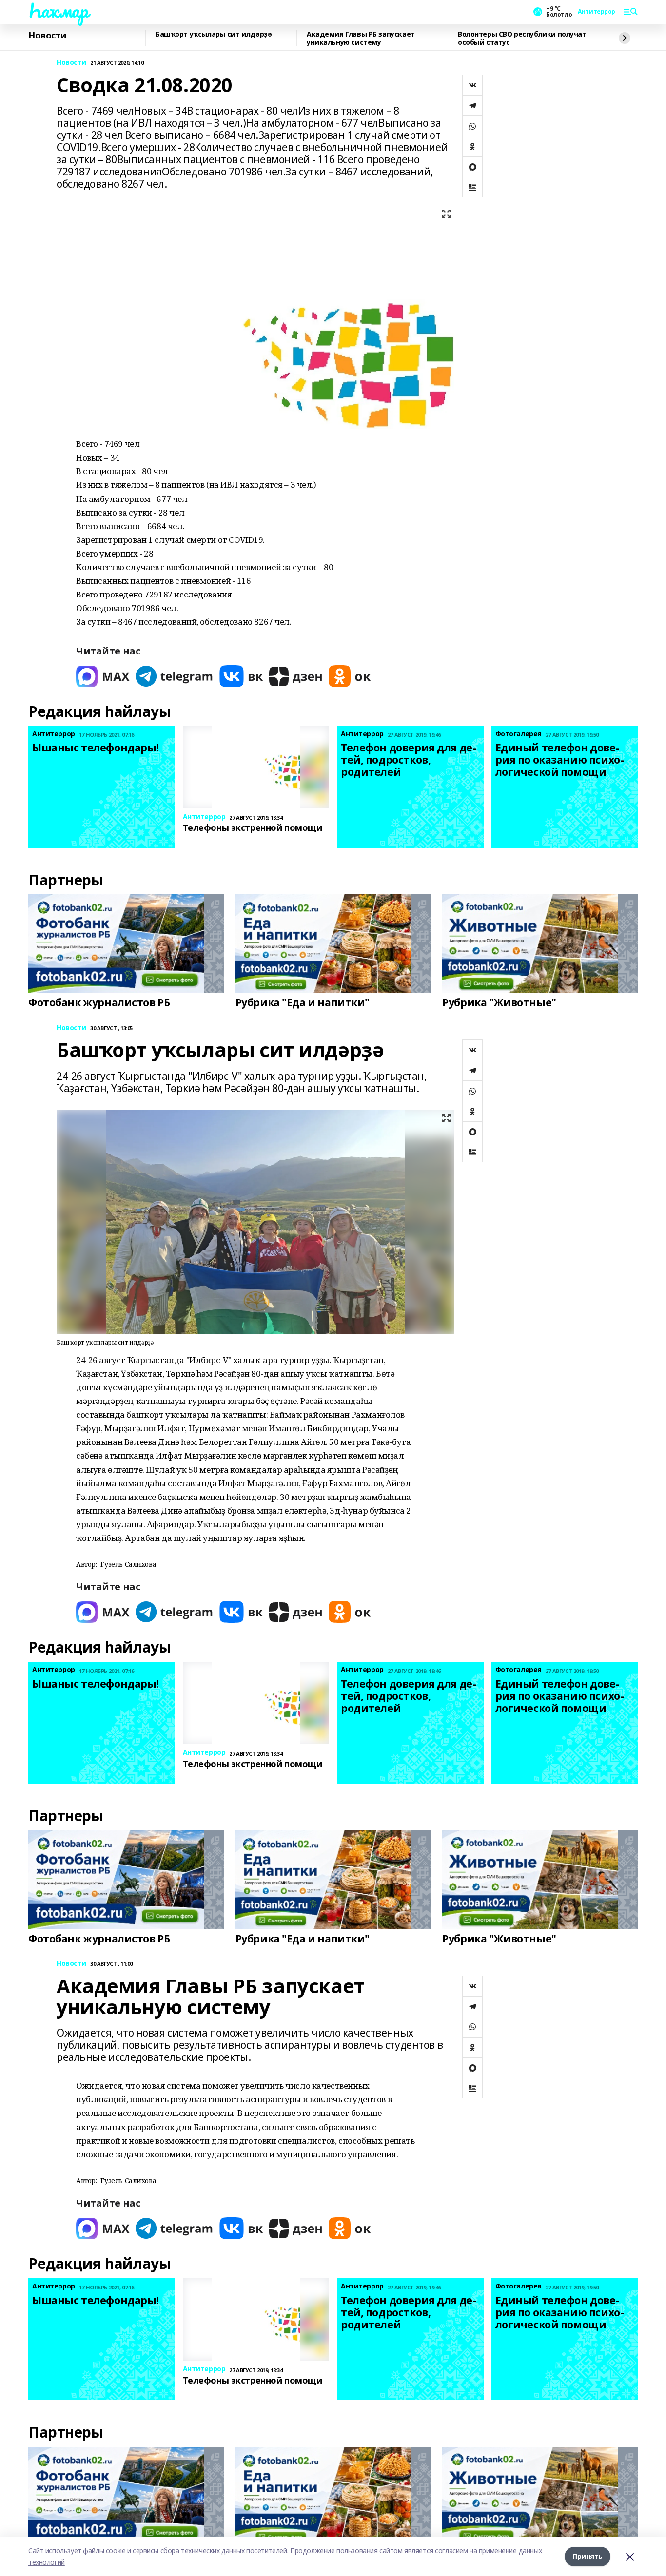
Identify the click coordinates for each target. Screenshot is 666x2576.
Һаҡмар (58, 10)
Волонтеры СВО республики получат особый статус (522, 38)
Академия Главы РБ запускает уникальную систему (361, 38)
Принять (588, 2556)
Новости (47, 36)
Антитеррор (597, 12)
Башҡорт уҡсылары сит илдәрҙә (214, 34)
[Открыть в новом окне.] (103, 676)
